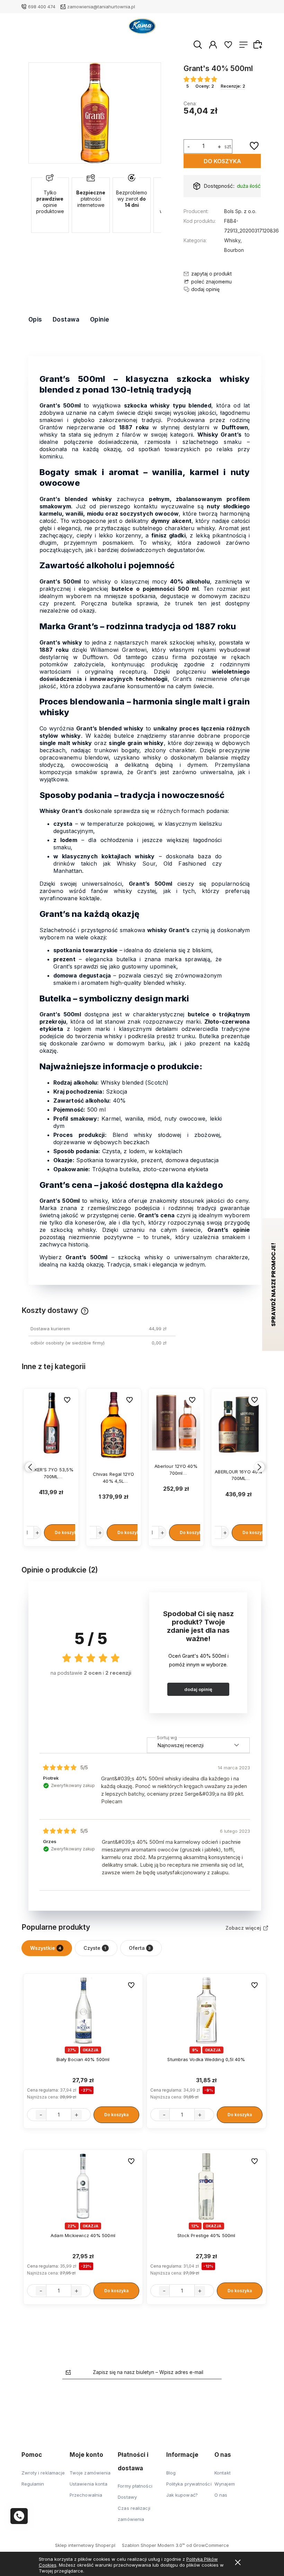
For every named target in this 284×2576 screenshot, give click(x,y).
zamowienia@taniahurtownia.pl (101, 7)
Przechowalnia (86, 2495)
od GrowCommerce (208, 2545)
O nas (221, 2495)
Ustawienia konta (89, 2484)
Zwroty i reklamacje (43, 2473)
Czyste (95, 1948)
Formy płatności (135, 2486)
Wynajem (225, 2484)
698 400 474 (42, 7)
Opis (35, 319)
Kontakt (223, 2473)
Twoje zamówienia (90, 2473)
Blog (171, 2473)
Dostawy (127, 2497)
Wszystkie (46, 1948)
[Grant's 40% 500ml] (95, 113)
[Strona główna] (142, 26)
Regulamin (33, 2484)
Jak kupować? (182, 2495)
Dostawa (66, 319)
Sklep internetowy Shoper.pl (85, 2545)
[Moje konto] (213, 44)
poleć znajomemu (211, 282)
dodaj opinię (198, 1689)
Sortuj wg (167, 1736)
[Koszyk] (259, 44)
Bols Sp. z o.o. (240, 211)
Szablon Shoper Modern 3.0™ (153, 2545)
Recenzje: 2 (233, 86)
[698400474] (19, 2516)
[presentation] (30, 1467)
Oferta (140, 1948)
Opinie (100, 319)
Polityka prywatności (189, 2484)
